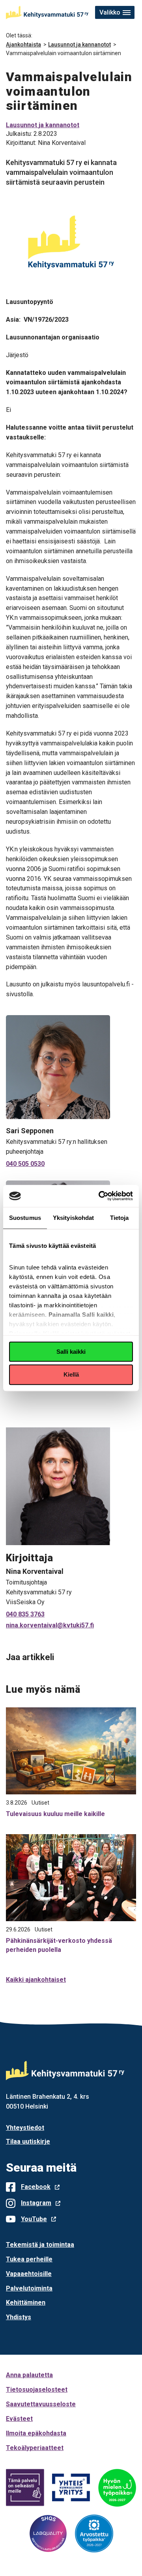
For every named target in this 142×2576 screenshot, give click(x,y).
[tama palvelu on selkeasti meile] (25, 2488)
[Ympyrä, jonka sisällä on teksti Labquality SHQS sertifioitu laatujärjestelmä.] (48, 2533)
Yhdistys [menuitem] (19, 2317)
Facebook (36, 2187)
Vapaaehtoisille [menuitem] (29, 2274)
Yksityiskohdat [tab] (73, 1218)
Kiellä (71, 1375)
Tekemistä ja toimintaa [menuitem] (40, 2245)
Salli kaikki (71, 1352)
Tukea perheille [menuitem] (29, 2259)
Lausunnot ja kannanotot (79, 44)
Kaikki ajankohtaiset (36, 1980)
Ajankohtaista (23, 44)
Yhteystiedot (25, 2128)
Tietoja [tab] (120, 1218)
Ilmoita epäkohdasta (36, 2433)
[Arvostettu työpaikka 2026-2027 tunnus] (94, 2534)
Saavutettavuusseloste (41, 2404)
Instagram (36, 2203)
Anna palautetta (29, 2375)
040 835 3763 (25, 1614)
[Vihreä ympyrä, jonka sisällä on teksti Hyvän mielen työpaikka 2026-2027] (117, 2488)
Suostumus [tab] (25, 1218)
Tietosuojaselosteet (37, 2390)
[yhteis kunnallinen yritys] (71, 2488)
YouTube (34, 2219)
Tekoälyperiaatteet (35, 2448)
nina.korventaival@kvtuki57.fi (50, 1625)
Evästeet (19, 2419)
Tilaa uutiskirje (28, 2141)
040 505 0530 (25, 1164)
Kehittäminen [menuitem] (26, 2303)
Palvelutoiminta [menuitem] (29, 2288)
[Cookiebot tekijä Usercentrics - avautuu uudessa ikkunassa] (100, 1196)
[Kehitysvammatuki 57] (47, 13)
